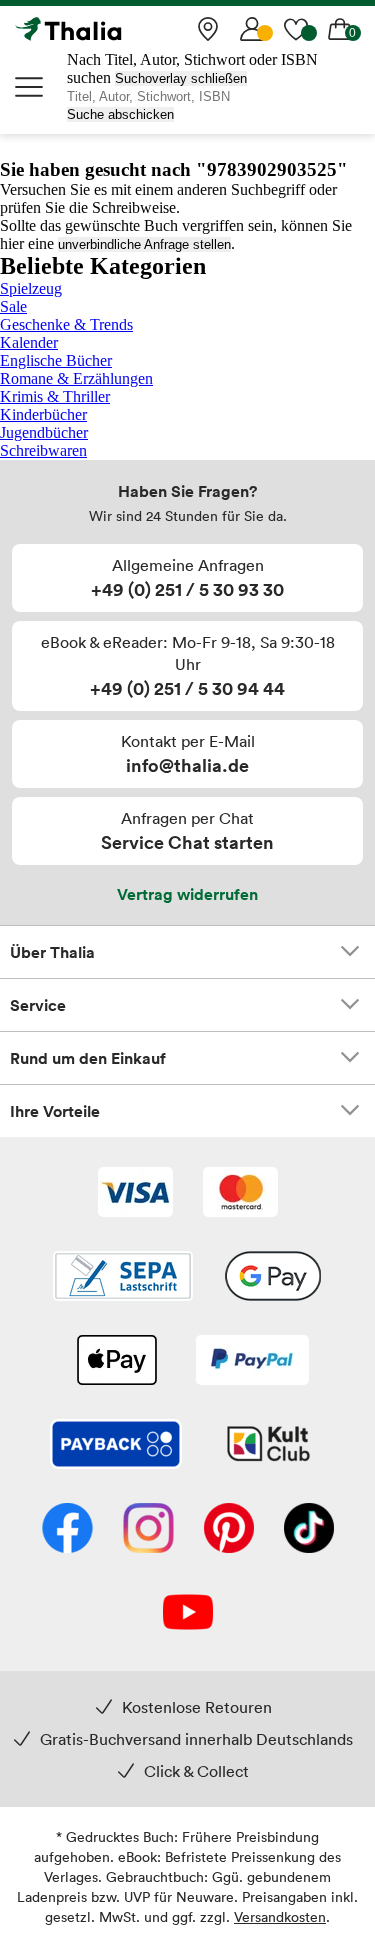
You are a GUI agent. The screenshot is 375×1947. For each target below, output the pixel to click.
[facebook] (67, 1530)
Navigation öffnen (30, 87)
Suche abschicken (120, 114)
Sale (13, 306)
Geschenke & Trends (66, 324)
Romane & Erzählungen (76, 378)
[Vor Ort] (208, 29)
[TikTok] (309, 1530)
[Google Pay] (273, 1278)
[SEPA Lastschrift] (123, 1278)
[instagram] (148, 1530)
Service (38, 1005)
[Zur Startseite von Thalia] (115, 29)
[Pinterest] (229, 1530)
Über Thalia (52, 952)
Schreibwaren (43, 450)
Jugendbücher (44, 432)
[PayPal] (252, 1362)
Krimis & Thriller (55, 396)
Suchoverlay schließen (181, 78)
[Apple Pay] (116, 1362)
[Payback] (116, 1446)
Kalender (29, 342)
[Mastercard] (240, 1194)
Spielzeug (31, 288)
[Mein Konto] (252, 29)
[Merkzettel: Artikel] (296, 29)
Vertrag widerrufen (187, 894)
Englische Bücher (56, 360)
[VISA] (135, 1194)
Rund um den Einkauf (88, 1058)
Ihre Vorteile (55, 1111)
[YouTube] (188, 1614)
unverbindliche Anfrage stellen (144, 244)
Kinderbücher (43, 414)
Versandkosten (280, 1916)
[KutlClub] (268, 1446)
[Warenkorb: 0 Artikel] (340, 29)
